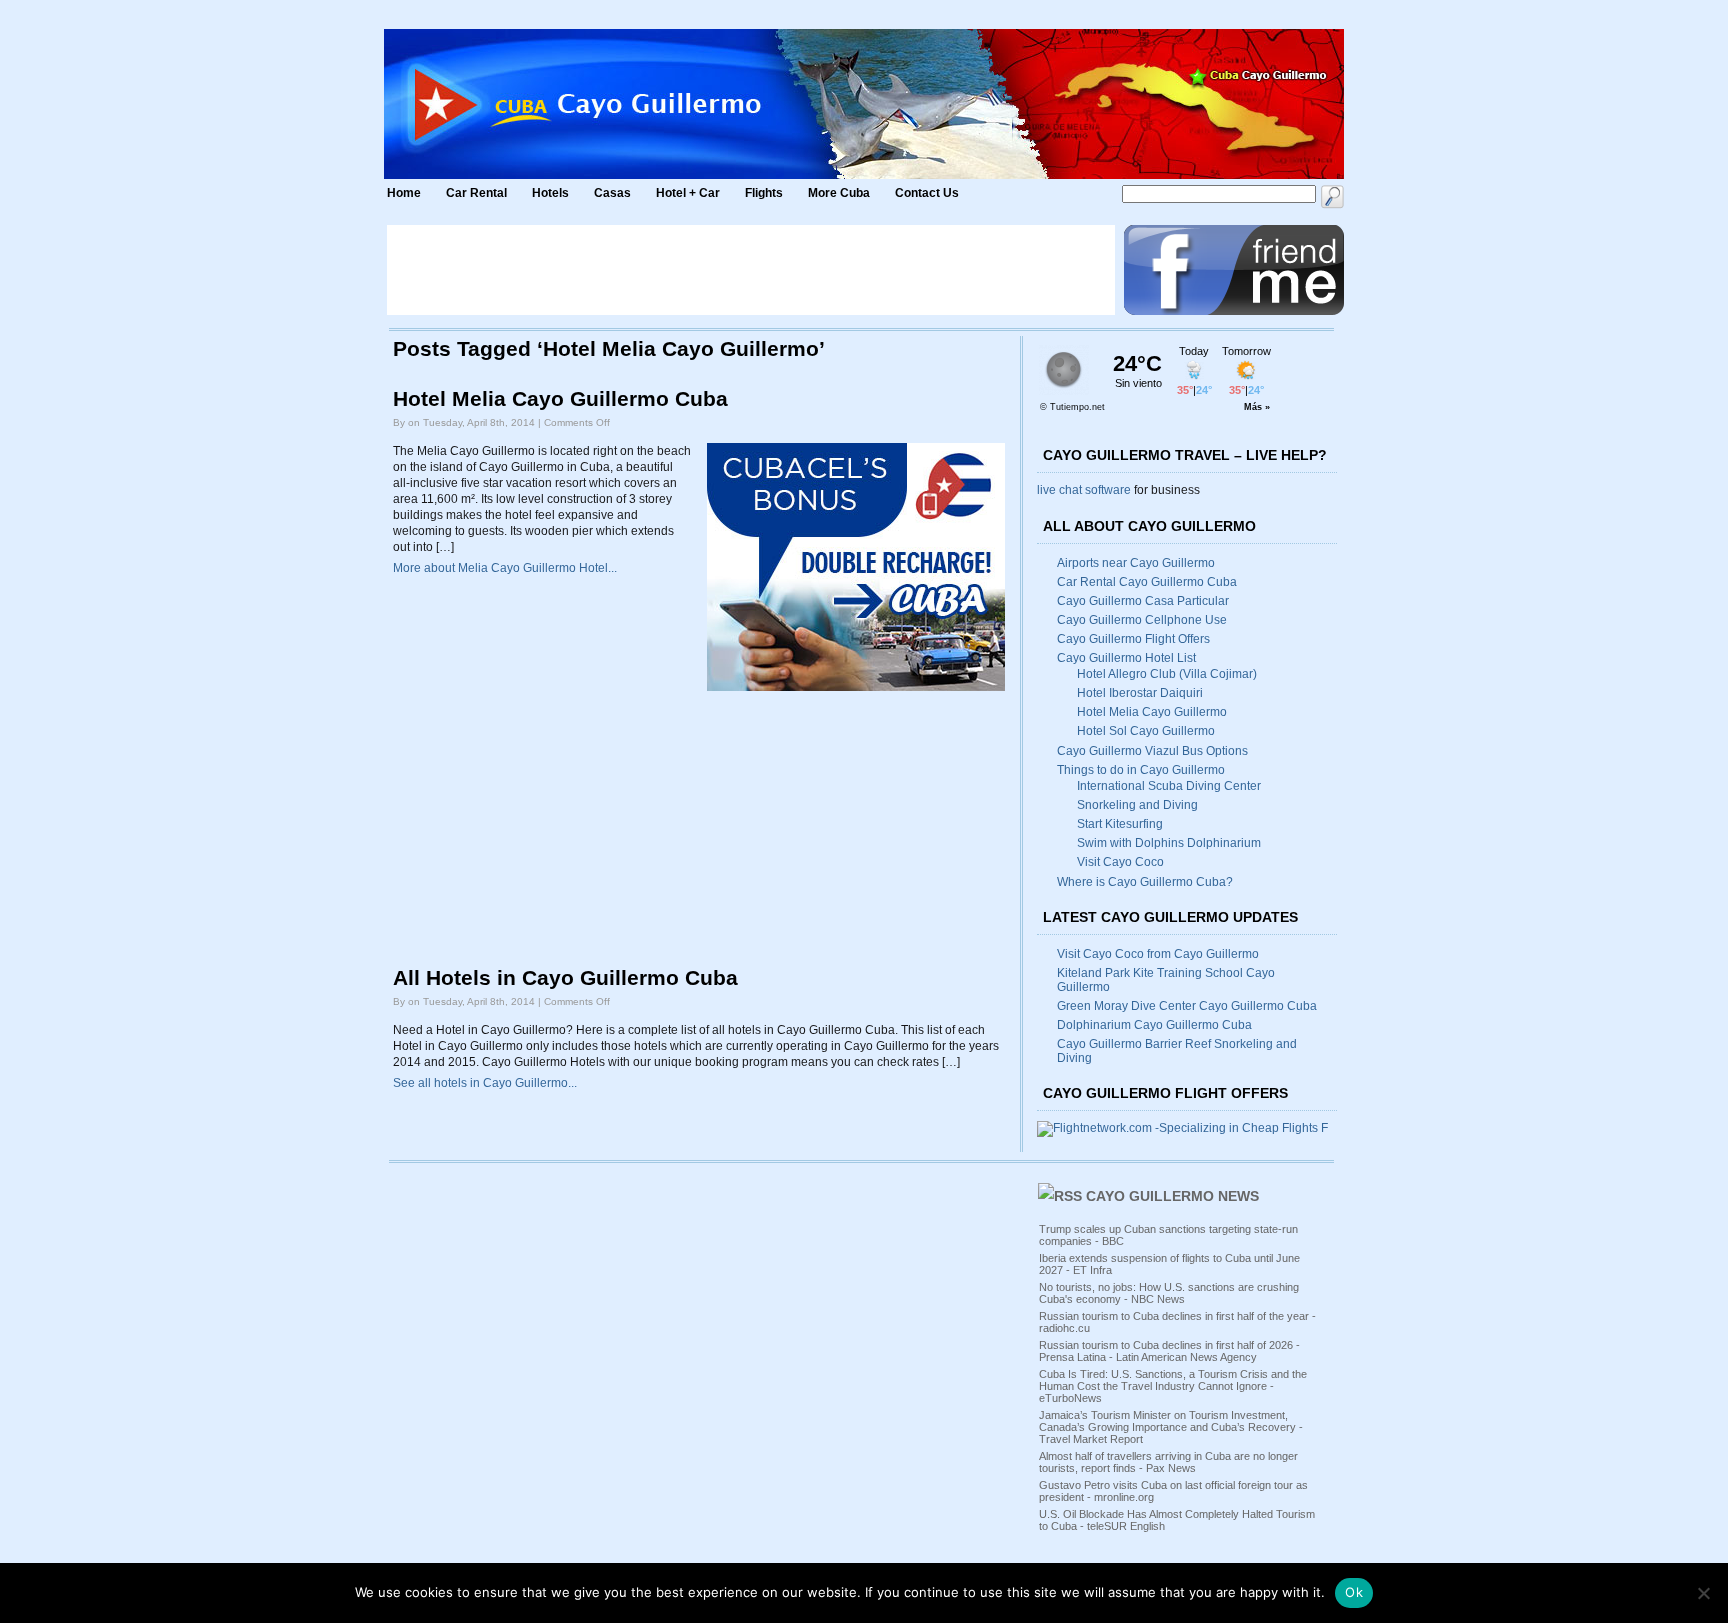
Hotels (550, 193)
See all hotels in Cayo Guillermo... (485, 1083)
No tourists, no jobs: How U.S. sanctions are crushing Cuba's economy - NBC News (1169, 1293)
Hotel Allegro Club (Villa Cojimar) (1167, 674)
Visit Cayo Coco (1120, 862)
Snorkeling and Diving (1137, 805)
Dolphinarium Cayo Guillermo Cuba (1154, 1025)
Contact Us (927, 193)
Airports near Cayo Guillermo (1136, 563)
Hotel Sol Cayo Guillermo (1146, 731)
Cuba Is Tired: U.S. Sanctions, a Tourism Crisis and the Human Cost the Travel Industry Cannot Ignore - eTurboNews (1173, 1386)
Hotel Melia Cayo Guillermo (1152, 712)
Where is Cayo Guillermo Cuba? (1145, 882)
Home (404, 193)
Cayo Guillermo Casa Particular (1143, 601)
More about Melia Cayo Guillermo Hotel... (505, 568)
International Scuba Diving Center (1169, 786)
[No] (1703, 1593)
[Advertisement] (751, 270)
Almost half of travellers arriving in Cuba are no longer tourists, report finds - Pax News (1168, 1462)
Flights (764, 193)
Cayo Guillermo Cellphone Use (1142, 620)
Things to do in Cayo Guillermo (1141, 770)
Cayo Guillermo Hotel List (1126, 658)
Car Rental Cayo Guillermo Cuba (1147, 582)
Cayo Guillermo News (1172, 1196)
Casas (612, 193)
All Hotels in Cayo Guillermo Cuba (565, 978)
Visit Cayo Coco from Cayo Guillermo (1158, 954)
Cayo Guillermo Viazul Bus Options (1152, 751)
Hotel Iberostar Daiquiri (1140, 693)
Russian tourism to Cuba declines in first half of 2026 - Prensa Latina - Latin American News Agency (1169, 1351)
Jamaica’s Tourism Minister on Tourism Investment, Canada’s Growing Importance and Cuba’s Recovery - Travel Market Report (1171, 1427)
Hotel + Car (688, 193)
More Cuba (839, 193)
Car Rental (476, 193)
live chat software (1084, 490)
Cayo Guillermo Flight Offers (1133, 639)
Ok (1354, 1592)
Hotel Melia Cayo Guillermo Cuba (560, 399)
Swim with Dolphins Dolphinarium (1169, 843)
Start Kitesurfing (1120, 824)
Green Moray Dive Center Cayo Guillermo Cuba (1187, 1006)
